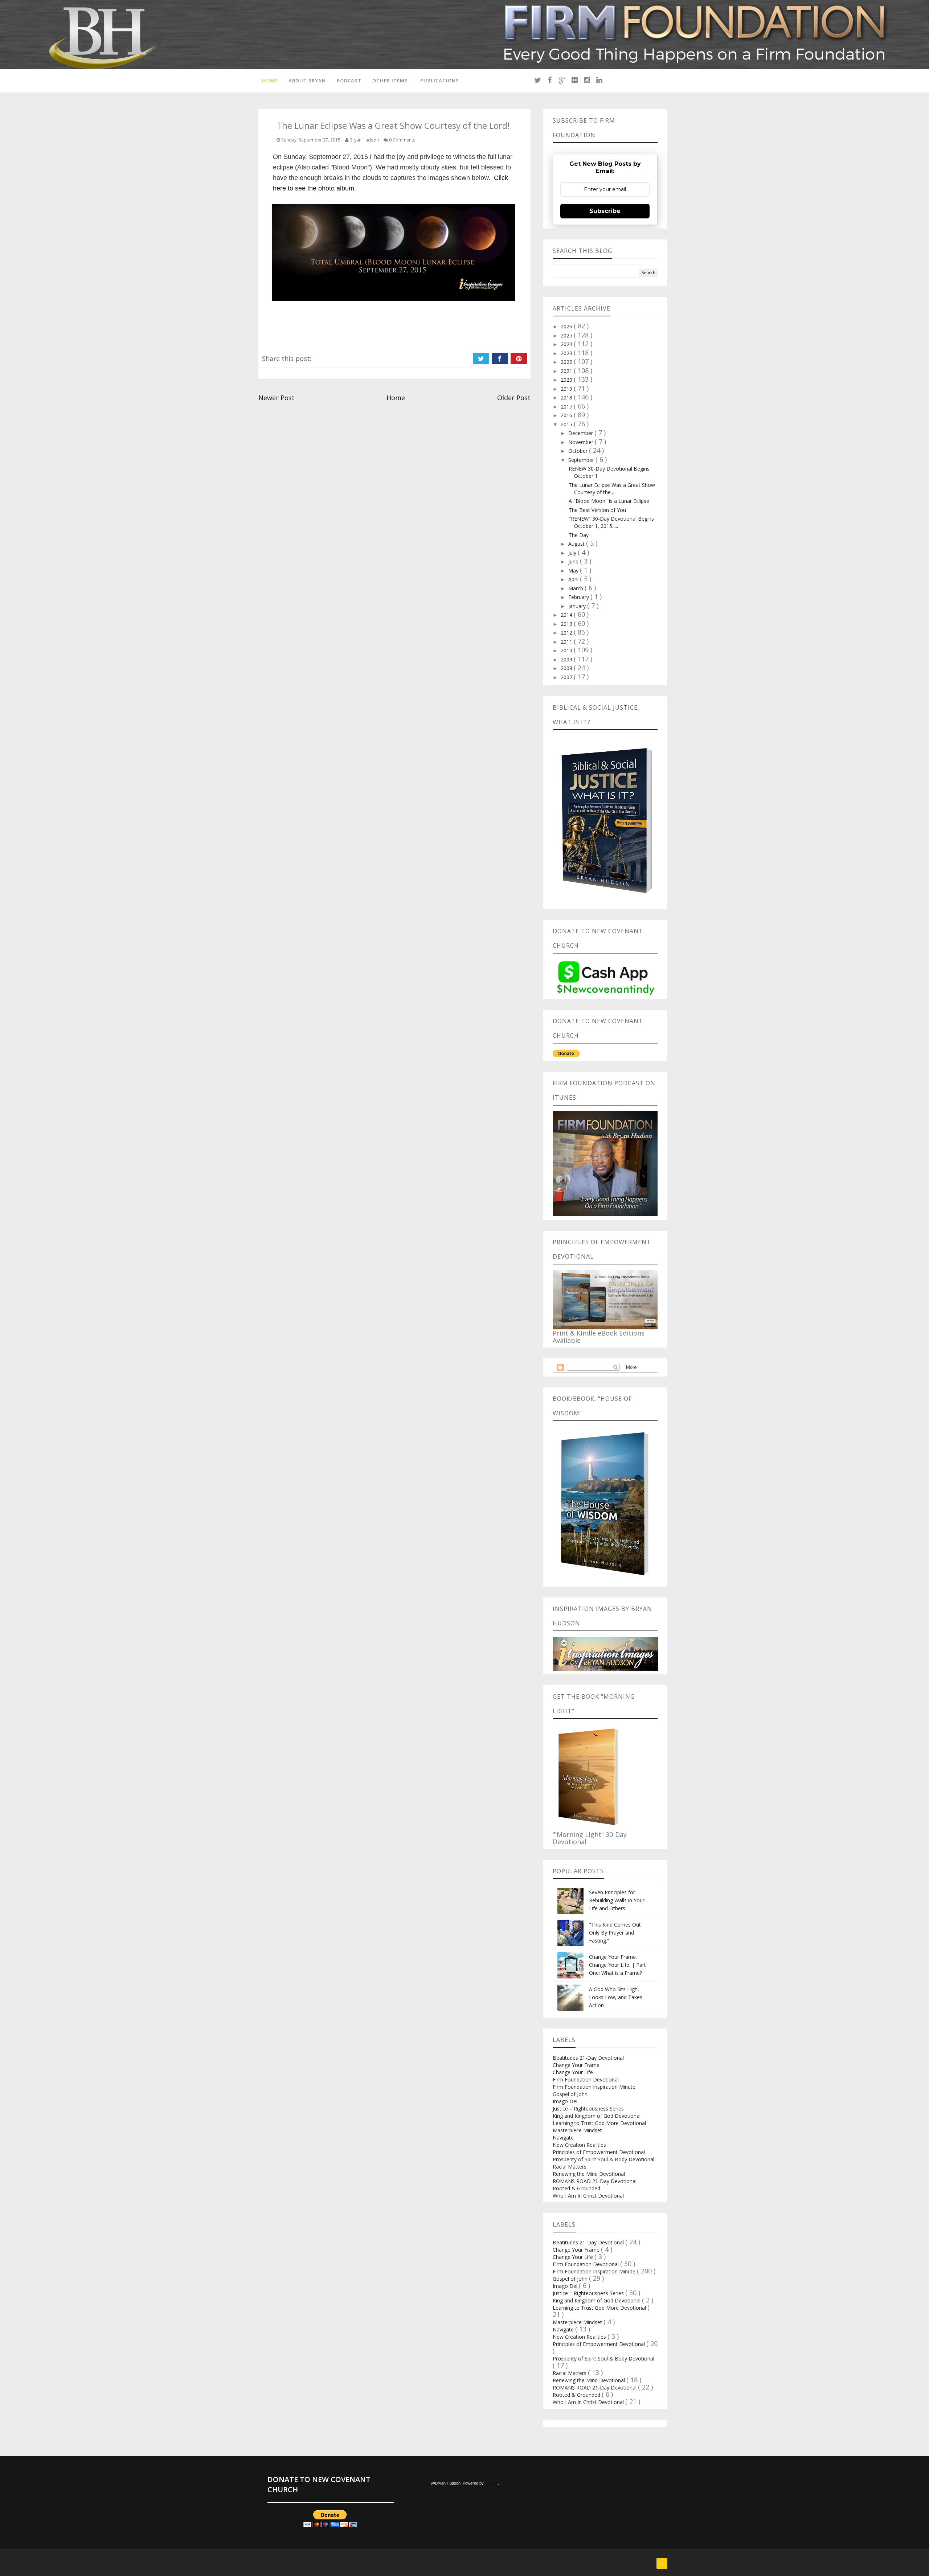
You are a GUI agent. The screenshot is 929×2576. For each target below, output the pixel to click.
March (576, 588)
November (582, 442)
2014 (567, 615)
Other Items (390, 81)
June (574, 561)
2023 (567, 353)
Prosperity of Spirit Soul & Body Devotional (603, 2159)
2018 (567, 397)
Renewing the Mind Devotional (589, 2174)
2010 (567, 650)
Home (270, 81)
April (574, 579)
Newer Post (277, 398)
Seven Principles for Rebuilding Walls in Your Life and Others (617, 1900)
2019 (567, 389)
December (581, 433)
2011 (567, 642)
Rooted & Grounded (576, 2188)
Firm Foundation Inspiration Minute (594, 2087)
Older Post (514, 398)
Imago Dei (565, 2101)
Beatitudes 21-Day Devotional (588, 2058)
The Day (579, 535)
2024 (567, 344)
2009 (567, 659)
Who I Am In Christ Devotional (588, 2196)
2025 (567, 335)
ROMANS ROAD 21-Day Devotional (595, 2181)
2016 (567, 415)
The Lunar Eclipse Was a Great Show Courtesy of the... (612, 489)
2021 (567, 371)
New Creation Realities (579, 2145)
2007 (567, 677)
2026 (567, 326)
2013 (567, 624)
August (577, 544)
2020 (567, 380)
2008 (567, 668)
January (578, 606)
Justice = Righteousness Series (588, 2109)
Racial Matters (570, 2167)
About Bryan (307, 81)
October (579, 451)
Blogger (491, 2483)
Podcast (349, 81)
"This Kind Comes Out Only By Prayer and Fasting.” (615, 1933)
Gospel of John (570, 2094)
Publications (440, 81)
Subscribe (605, 211)
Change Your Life (573, 2072)
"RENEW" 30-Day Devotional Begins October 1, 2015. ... (611, 522)
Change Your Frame (576, 2065)
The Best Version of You (597, 510)
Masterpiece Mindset (577, 2130)
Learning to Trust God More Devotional (599, 2123)
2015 (567, 424)
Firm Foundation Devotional (586, 2079)
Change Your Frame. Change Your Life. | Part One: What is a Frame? (617, 1965)
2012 (567, 633)
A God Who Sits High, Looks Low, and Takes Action (616, 1997)
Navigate (563, 2138)
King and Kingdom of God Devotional (597, 2116)
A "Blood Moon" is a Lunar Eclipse (609, 501)
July (573, 553)
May (574, 571)
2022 (567, 362)
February (579, 597)
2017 (567, 407)
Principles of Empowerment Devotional (599, 2152)
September (582, 460)
